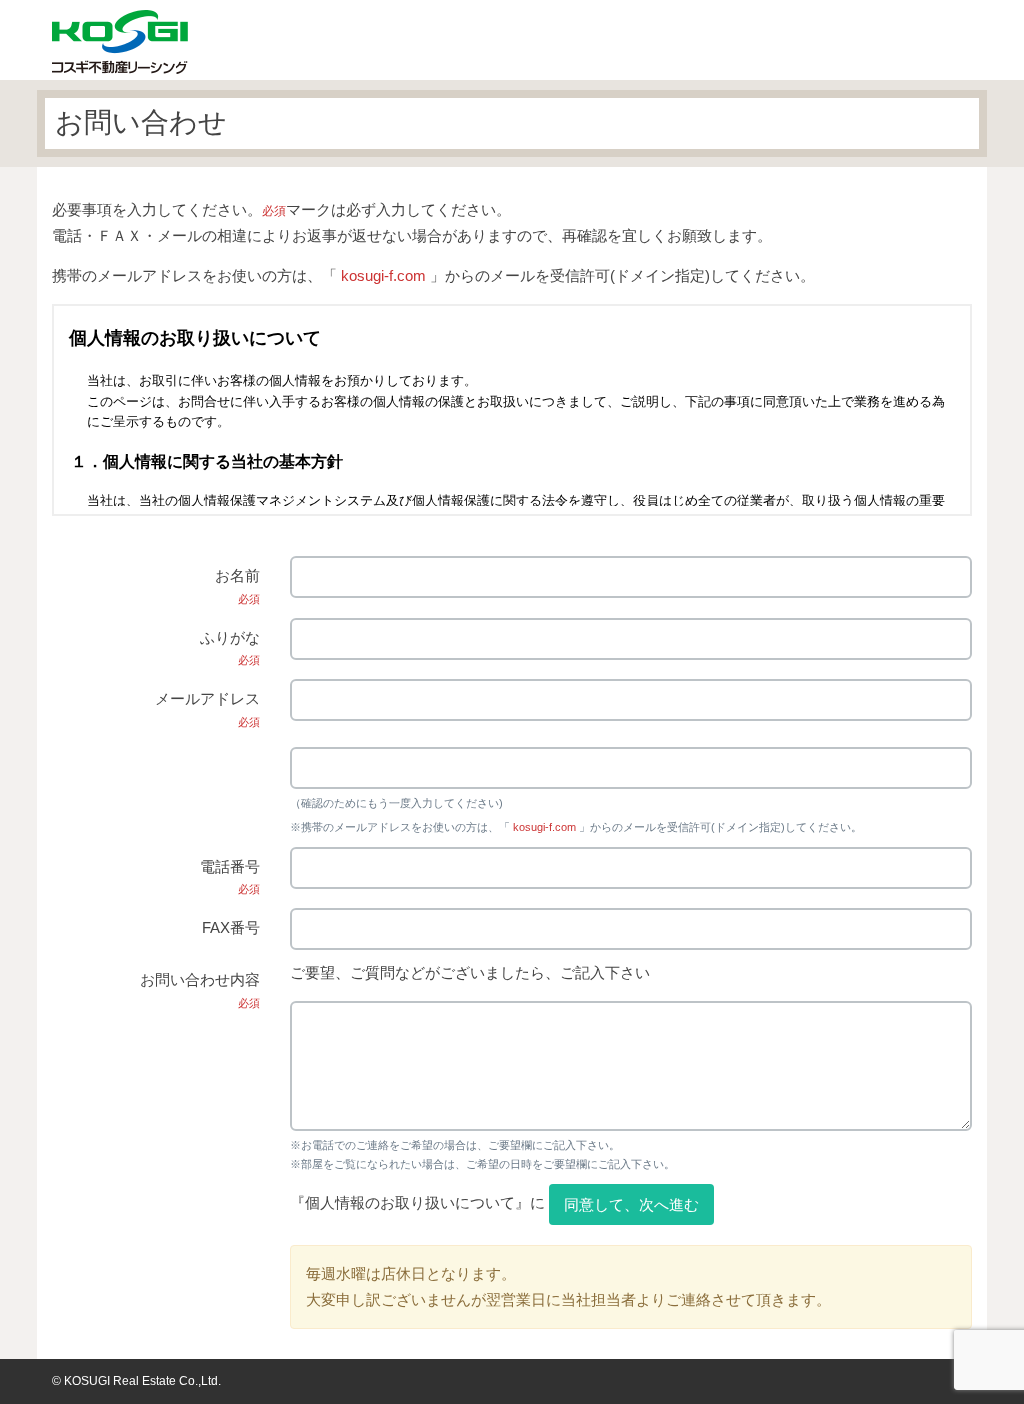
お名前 (237, 586)
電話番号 (230, 877)
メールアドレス (207, 709)
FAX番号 (231, 927)
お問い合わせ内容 (200, 990)
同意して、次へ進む (631, 1204)
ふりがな (230, 648)
